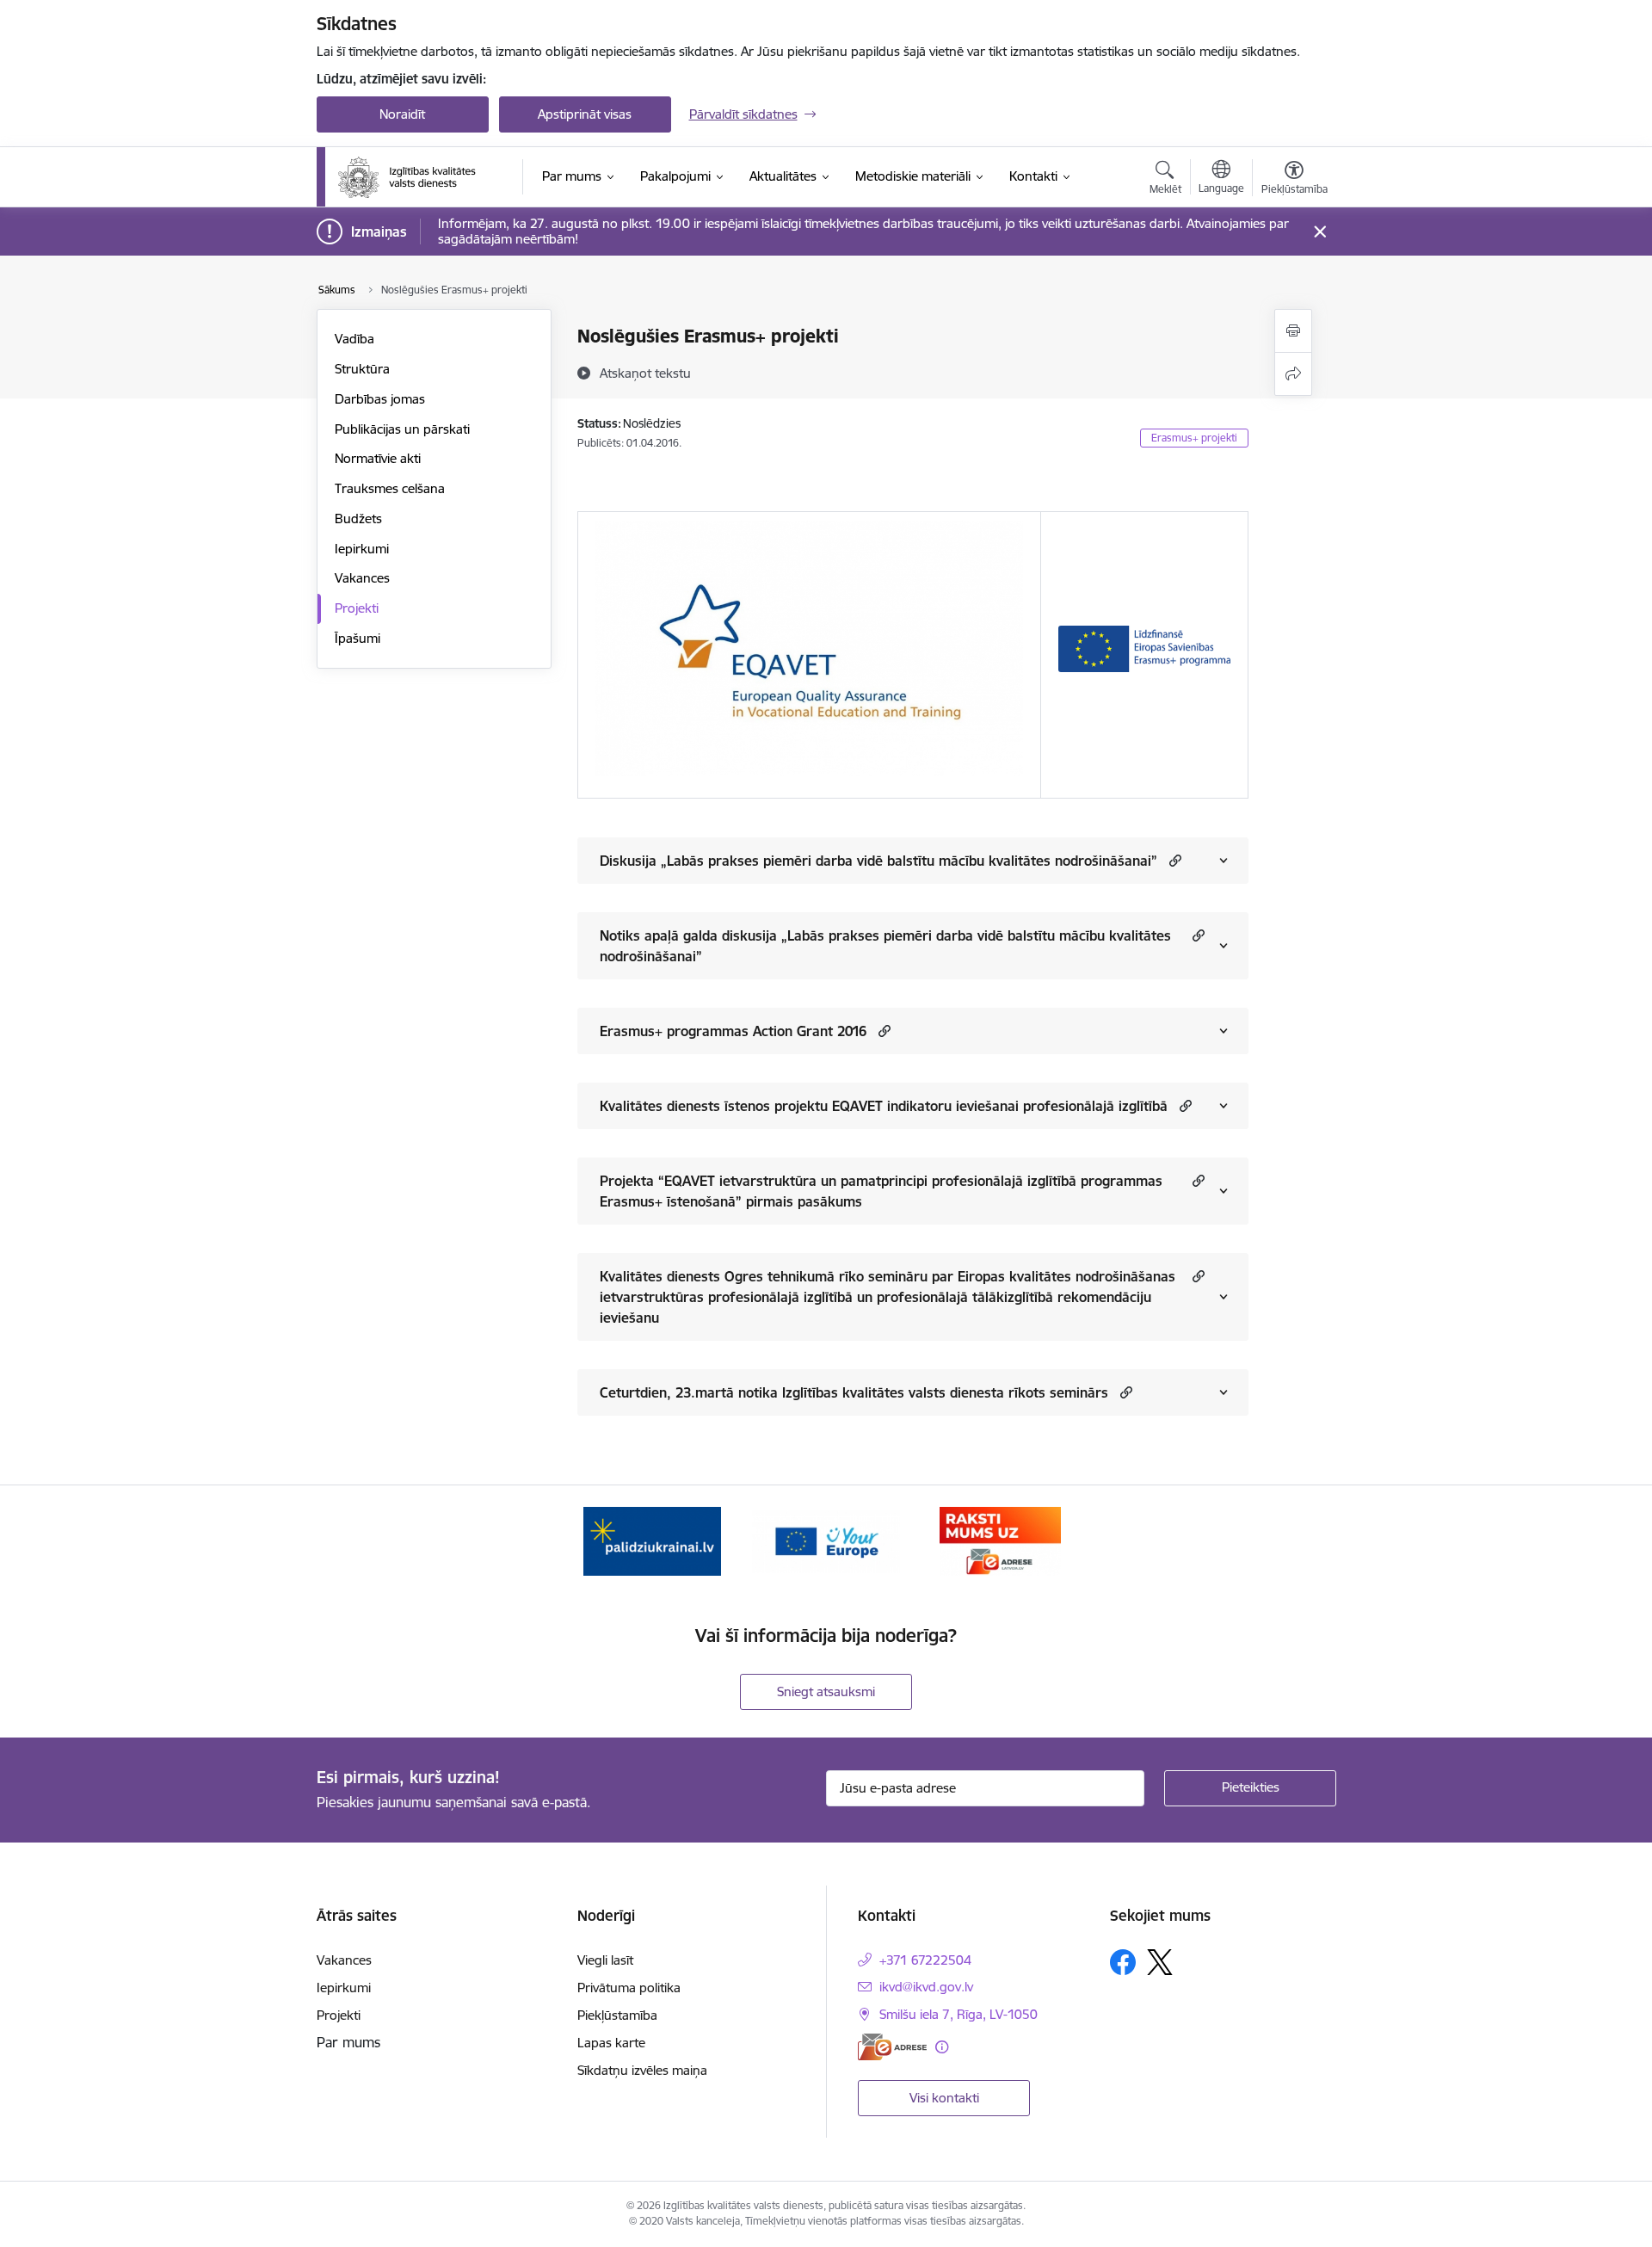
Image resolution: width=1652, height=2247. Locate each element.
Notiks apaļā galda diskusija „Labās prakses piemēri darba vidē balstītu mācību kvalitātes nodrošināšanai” (885, 946)
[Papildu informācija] (942, 2047)
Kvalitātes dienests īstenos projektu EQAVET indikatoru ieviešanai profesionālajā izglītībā (884, 1106)
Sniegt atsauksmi (826, 1691)
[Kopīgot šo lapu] (1293, 374)
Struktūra (362, 369)
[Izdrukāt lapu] (1293, 331)
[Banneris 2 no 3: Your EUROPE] (826, 1540)
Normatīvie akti (378, 458)
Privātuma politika (629, 1988)
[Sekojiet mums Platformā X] (1160, 1962)
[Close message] (1319, 232)
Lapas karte (611, 2043)
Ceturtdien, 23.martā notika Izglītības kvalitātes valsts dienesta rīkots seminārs (854, 1392)
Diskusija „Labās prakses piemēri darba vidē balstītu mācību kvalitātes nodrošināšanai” (878, 861)
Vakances (362, 578)
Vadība (354, 339)
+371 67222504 (925, 1960)
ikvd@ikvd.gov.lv (926, 1987)
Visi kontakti (944, 2098)
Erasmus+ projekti (1194, 438)
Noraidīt (402, 114)
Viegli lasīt (605, 1960)
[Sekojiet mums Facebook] (1123, 1962)
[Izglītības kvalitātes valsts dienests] (419, 177)
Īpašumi (358, 638)
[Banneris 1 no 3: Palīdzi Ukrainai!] (652, 1540)
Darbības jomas (380, 399)
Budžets (358, 519)
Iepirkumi (362, 549)
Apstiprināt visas (585, 114)
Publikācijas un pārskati (402, 429)
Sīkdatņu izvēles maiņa (642, 2070)
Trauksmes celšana (390, 488)
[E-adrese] (892, 2047)
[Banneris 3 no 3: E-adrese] (1000, 1540)
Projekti (357, 608)
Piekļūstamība (617, 2015)
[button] (1173, 860)
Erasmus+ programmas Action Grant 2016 (733, 1031)
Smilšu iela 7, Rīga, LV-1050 (959, 2014)
